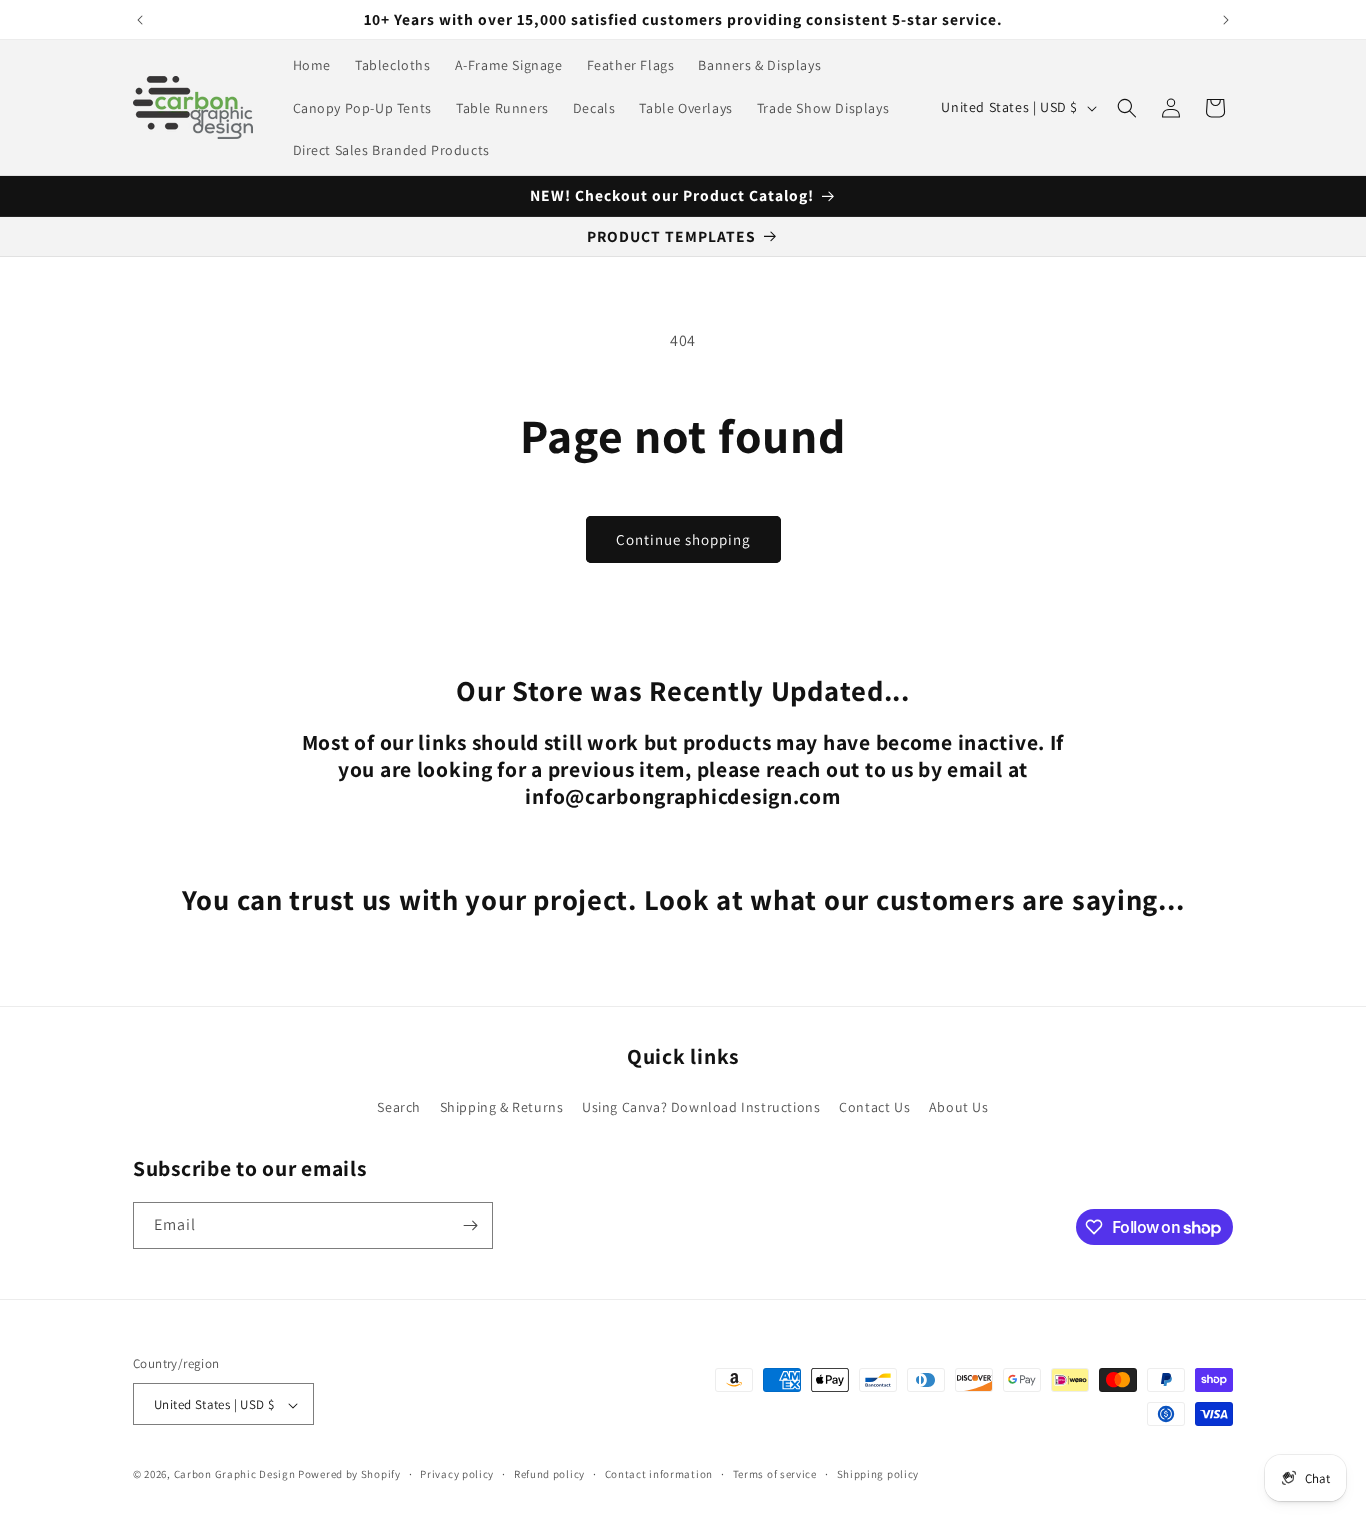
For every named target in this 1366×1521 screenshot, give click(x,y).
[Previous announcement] (140, 20)
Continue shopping (683, 539)
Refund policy (549, 1474)
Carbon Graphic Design (235, 1475)
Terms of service (775, 1474)
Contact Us (874, 1107)
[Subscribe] (470, 1225)
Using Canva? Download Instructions (701, 1107)
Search (399, 1107)
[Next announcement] (1226, 20)
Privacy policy (457, 1474)
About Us (959, 1107)
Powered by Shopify (349, 1475)
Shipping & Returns (502, 1107)
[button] (1127, 108)
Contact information (659, 1474)
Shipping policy (878, 1474)
